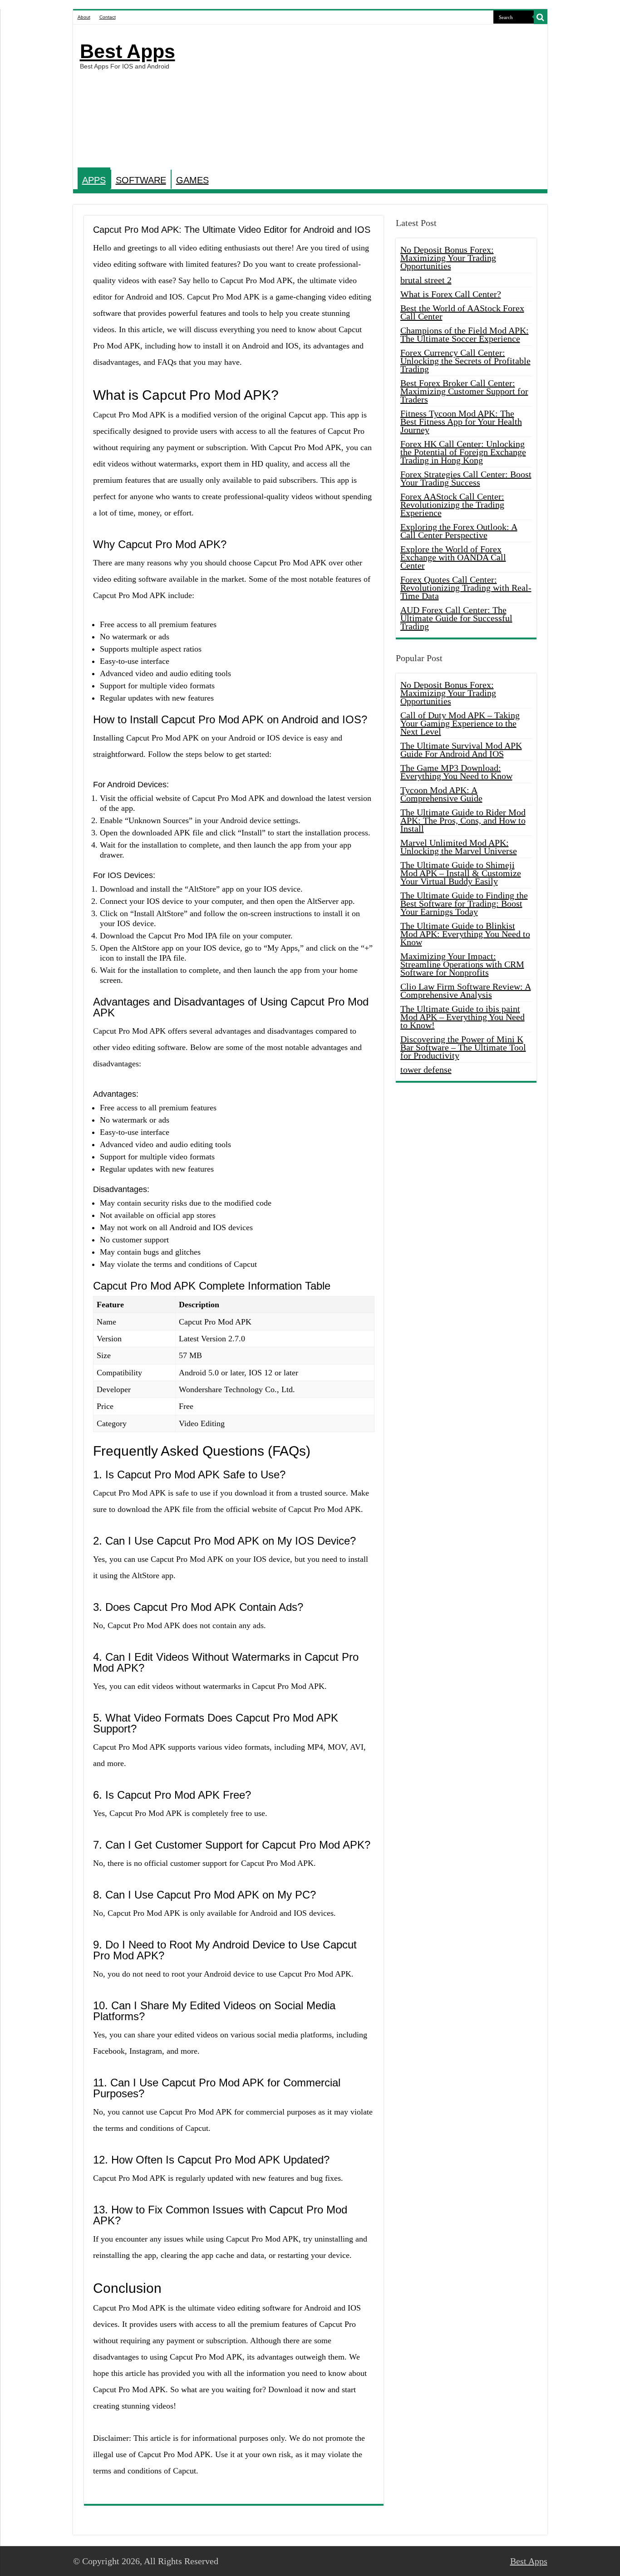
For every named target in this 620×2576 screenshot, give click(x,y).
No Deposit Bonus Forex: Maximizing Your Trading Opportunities (448, 258)
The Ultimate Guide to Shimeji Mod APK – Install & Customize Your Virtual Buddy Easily (461, 873)
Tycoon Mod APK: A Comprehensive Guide (441, 794)
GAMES (192, 180)
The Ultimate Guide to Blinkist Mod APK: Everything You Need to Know (465, 934)
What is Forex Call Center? (451, 294)
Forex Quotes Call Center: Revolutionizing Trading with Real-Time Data (466, 588)
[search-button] (541, 17)
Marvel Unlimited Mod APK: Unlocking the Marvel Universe (459, 847)
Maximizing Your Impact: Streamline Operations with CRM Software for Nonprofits (462, 964)
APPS (94, 180)
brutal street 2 (426, 280)
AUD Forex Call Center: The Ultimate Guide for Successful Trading (456, 618)
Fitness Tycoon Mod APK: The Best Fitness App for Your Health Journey (461, 422)
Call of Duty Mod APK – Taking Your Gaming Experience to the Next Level (460, 723)
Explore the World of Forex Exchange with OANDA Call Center (453, 557)
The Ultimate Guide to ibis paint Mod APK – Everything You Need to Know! (463, 1017)
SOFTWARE (141, 180)
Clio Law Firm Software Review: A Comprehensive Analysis (466, 991)
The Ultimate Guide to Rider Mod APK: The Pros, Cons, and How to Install (463, 820)
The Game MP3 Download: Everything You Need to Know (456, 772)
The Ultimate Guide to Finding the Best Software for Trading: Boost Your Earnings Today (464, 903)
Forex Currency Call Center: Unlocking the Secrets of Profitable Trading (465, 361)
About (84, 17)
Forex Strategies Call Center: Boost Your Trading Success (466, 478)
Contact (108, 17)
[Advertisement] (375, 97)
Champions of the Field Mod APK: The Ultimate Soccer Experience (465, 334)
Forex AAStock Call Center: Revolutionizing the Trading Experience (452, 505)
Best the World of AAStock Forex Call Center (462, 312)
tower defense (426, 1070)
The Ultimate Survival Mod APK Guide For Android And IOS (461, 750)
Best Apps (128, 51)
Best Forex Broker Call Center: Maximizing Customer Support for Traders (464, 391)
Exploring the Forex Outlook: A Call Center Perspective (459, 531)
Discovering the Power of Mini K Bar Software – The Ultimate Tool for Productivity (463, 1047)
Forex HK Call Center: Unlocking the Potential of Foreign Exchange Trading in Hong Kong (463, 452)
